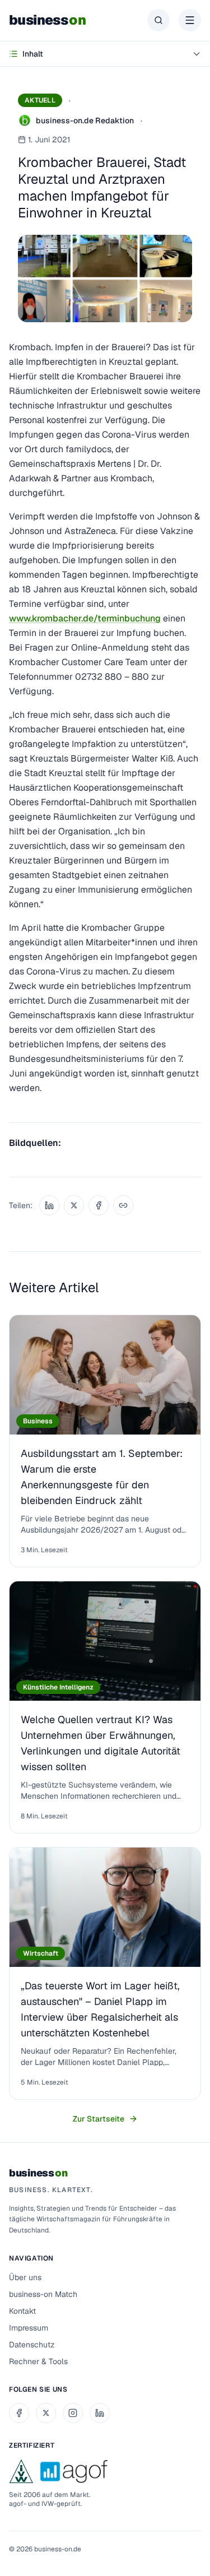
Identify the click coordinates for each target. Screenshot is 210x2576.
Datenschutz (32, 2345)
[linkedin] (100, 2413)
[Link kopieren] (123, 1205)
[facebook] (19, 2413)
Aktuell (40, 100)
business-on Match (43, 2294)
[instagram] (73, 2413)
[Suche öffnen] (158, 20)
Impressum (29, 2328)
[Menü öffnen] (190, 20)
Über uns (25, 2277)
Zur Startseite (99, 2119)
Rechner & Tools (38, 2361)
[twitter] (46, 2413)
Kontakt (22, 2311)
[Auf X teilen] (74, 1205)
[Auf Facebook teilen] (99, 1205)
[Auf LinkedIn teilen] (49, 1205)
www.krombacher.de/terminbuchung (85, 618)
